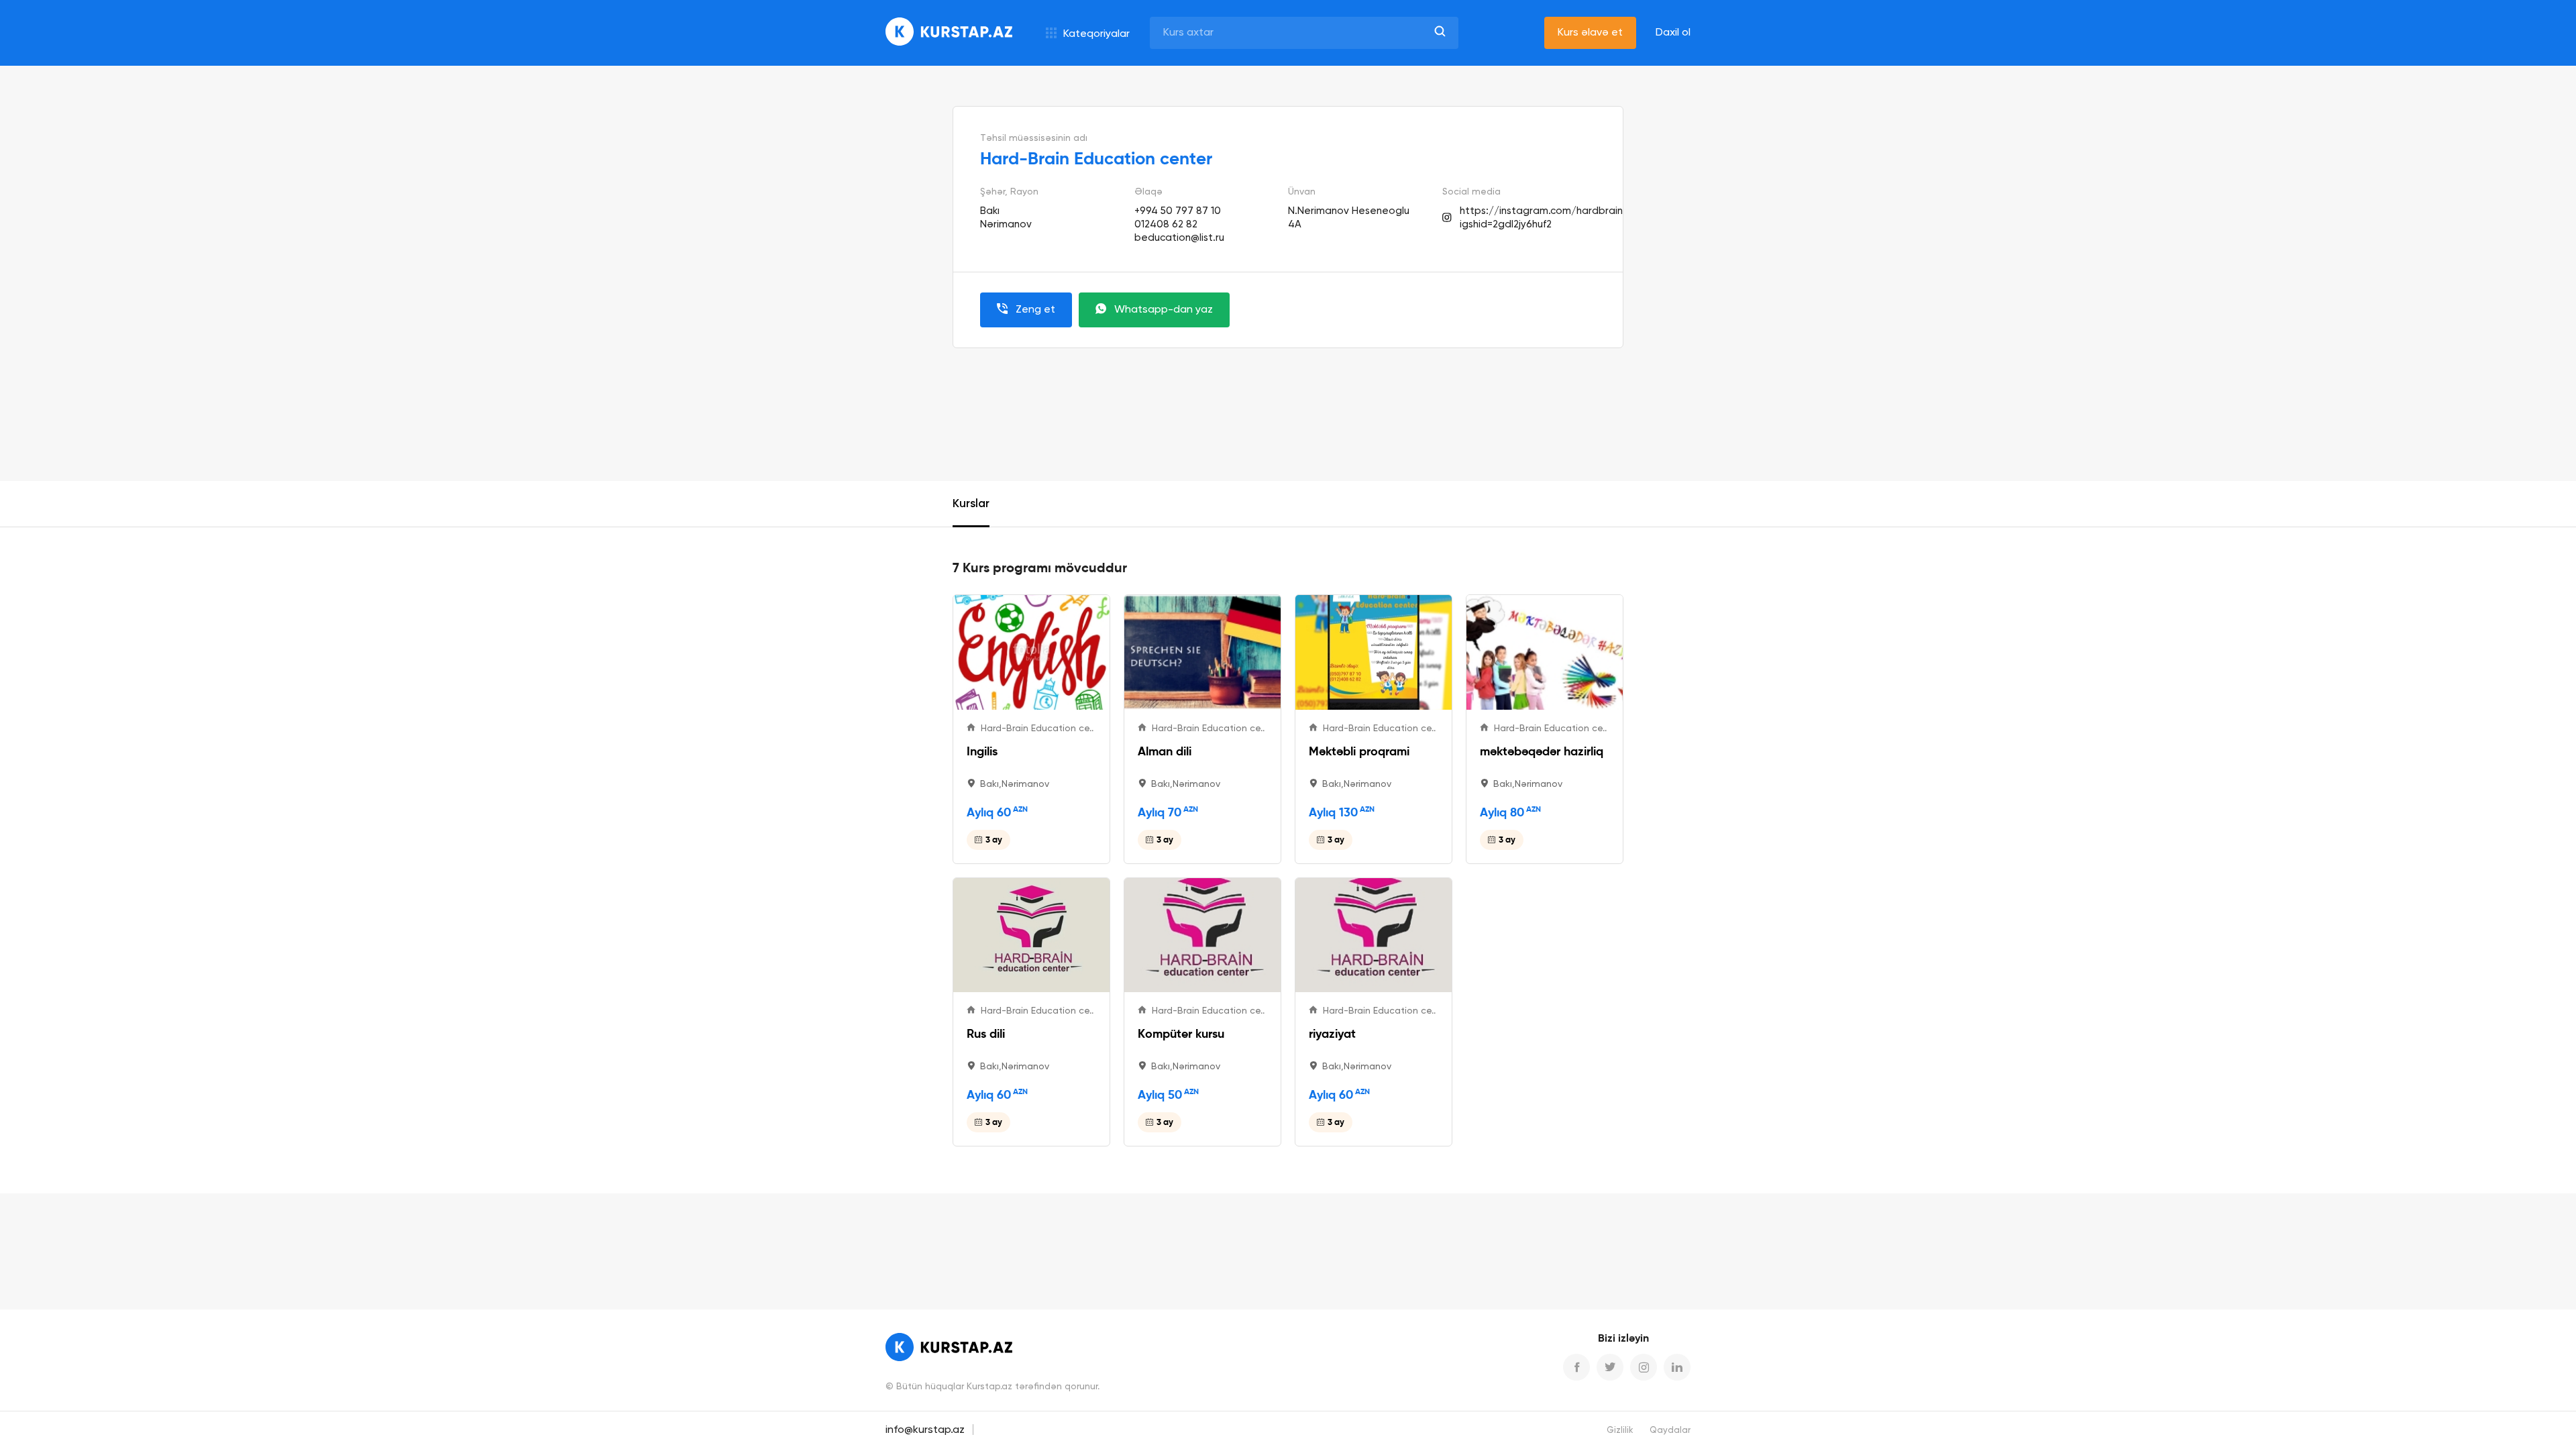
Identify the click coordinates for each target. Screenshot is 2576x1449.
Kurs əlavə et (1590, 33)
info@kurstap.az (925, 1430)
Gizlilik (1620, 1431)
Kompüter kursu (1181, 1033)
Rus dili (986, 1033)
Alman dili (1165, 751)
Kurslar (971, 504)
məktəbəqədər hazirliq (1542, 751)
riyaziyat (1332, 1033)
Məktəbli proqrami (1359, 751)
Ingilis (982, 751)
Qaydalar (1670, 1431)
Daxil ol (1673, 33)
